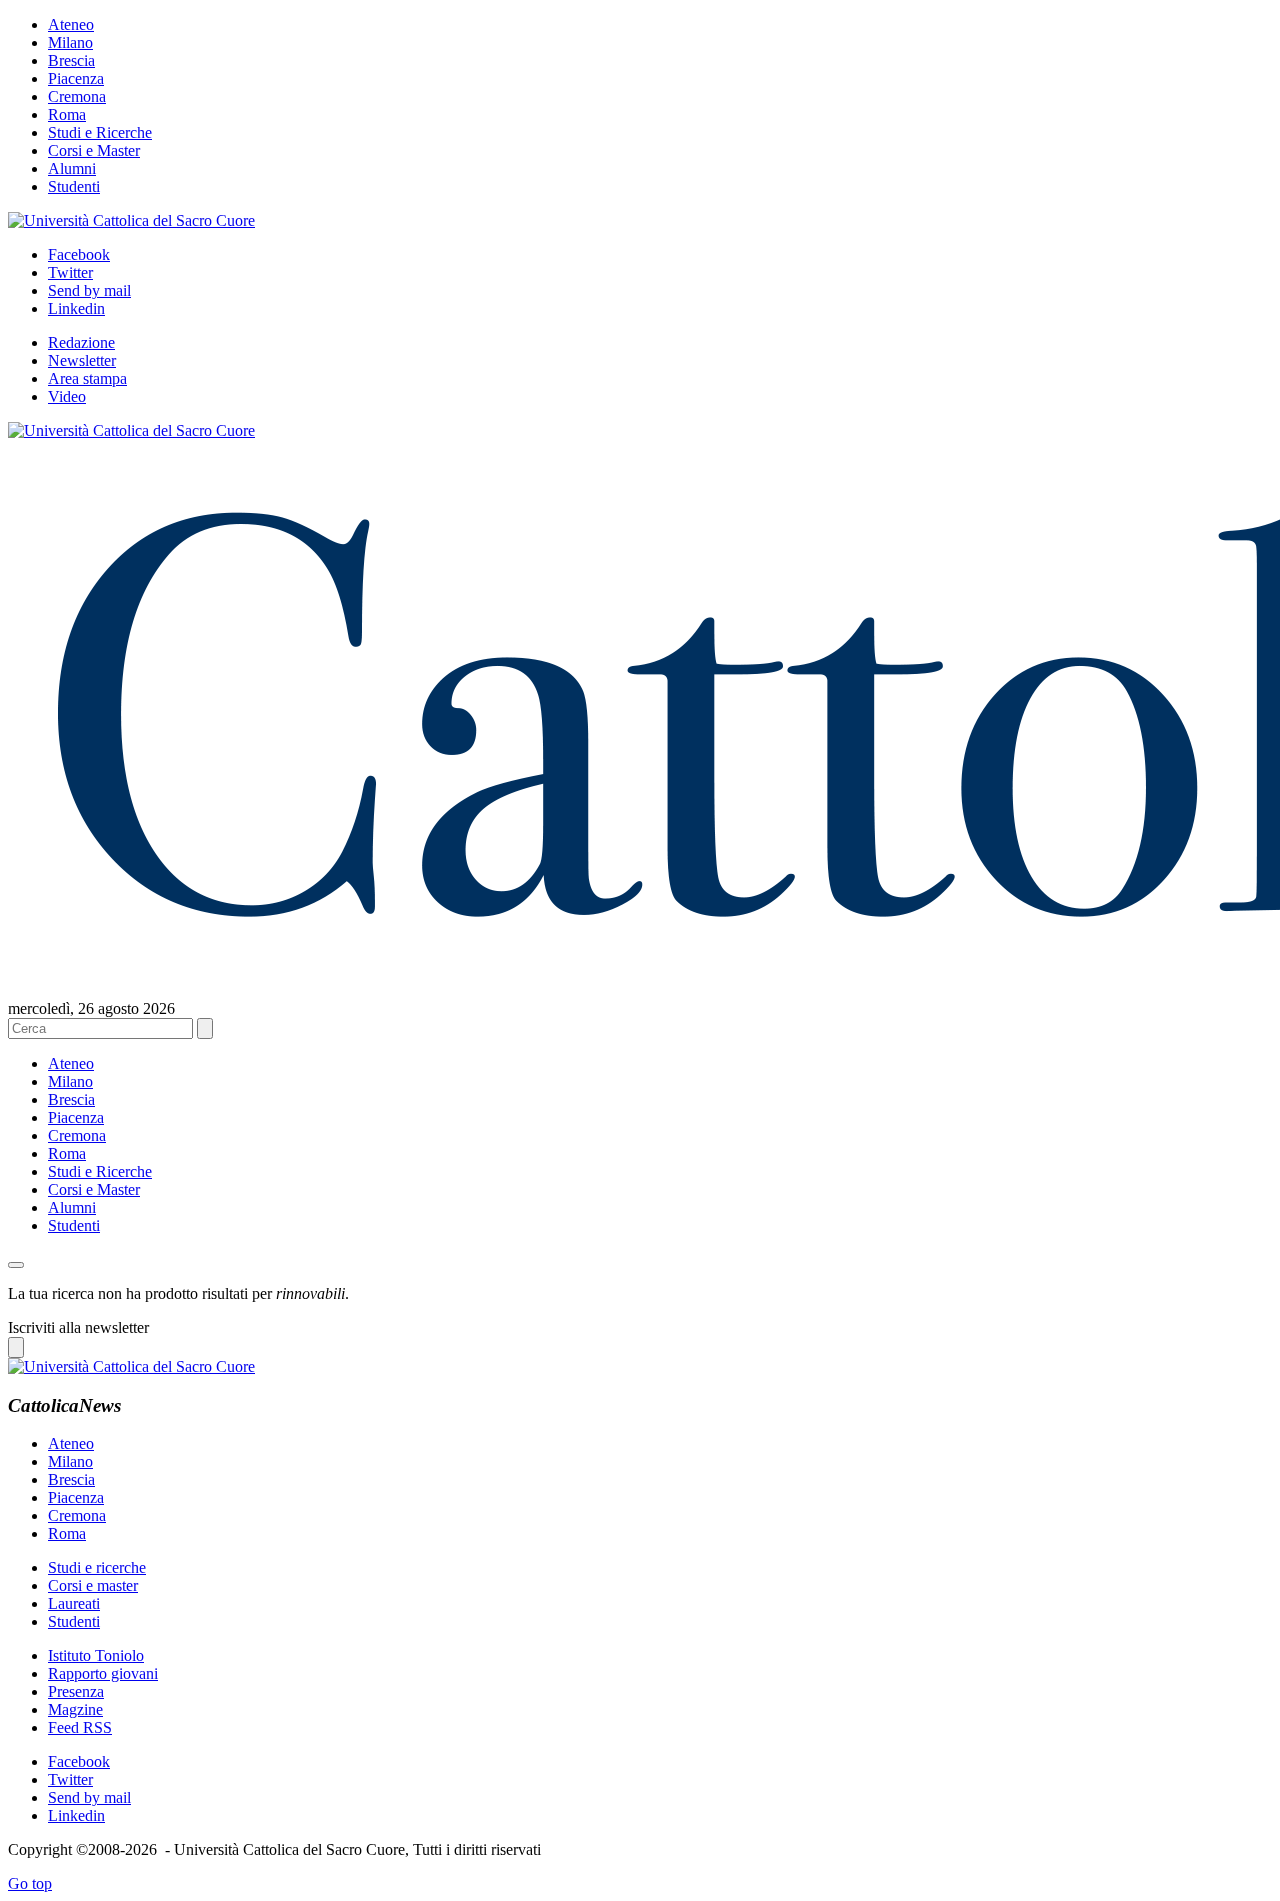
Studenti (74, 186)
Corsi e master (93, 1585)
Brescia (71, 60)
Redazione (81, 342)
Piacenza (76, 78)
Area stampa (87, 378)
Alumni (72, 168)
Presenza (76, 1691)
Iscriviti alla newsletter (78, 1327)
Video (67, 396)
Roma (67, 114)
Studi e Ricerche (100, 132)
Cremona (77, 96)
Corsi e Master (94, 150)
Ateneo (71, 24)
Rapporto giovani (103, 1673)
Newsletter (82, 360)
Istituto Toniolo (96, 1655)
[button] (16, 1265)
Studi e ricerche (97, 1567)
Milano (70, 42)
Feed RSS (80, 1727)
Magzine (75, 1709)
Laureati (74, 1603)
